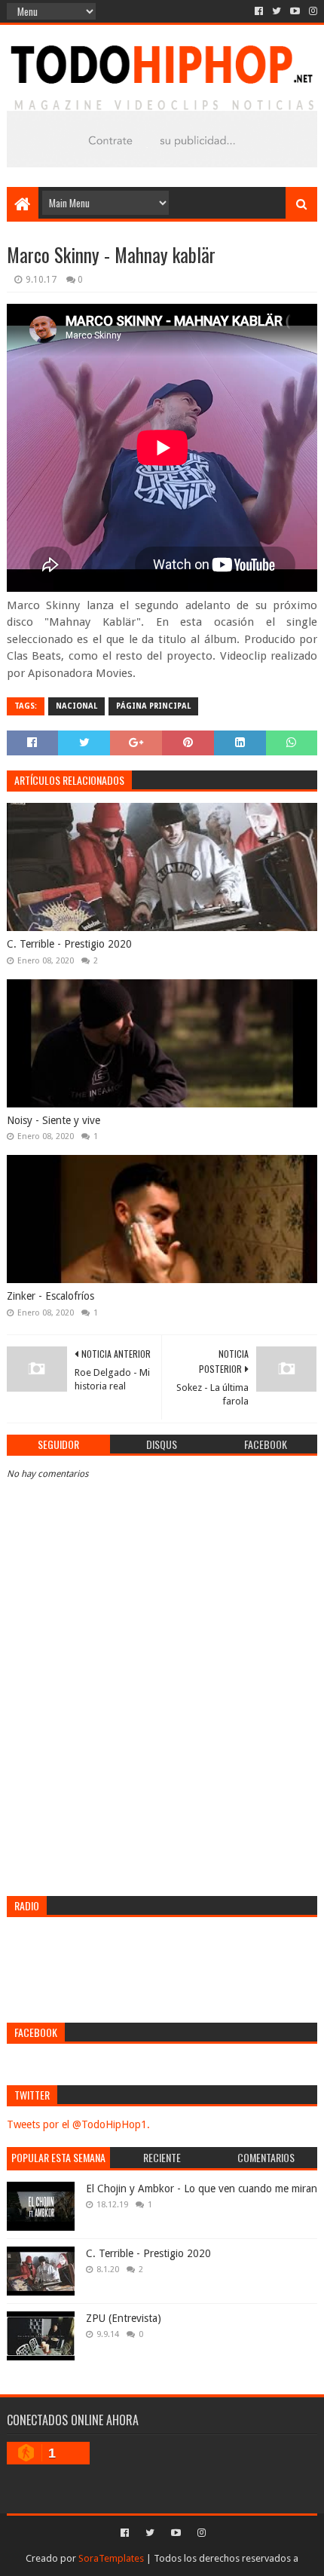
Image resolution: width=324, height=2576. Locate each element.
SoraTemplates (111, 2558)
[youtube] (295, 11)
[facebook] (259, 11)
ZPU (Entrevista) (124, 2318)
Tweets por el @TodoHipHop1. (78, 2124)
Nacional (76, 706)
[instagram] (312, 11)
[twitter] (277, 11)
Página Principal (153, 706)
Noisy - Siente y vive (53, 1120)
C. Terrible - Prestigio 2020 (69, 944)
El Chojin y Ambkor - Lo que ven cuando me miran (202, 2189)
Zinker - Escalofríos (50, 1296)
